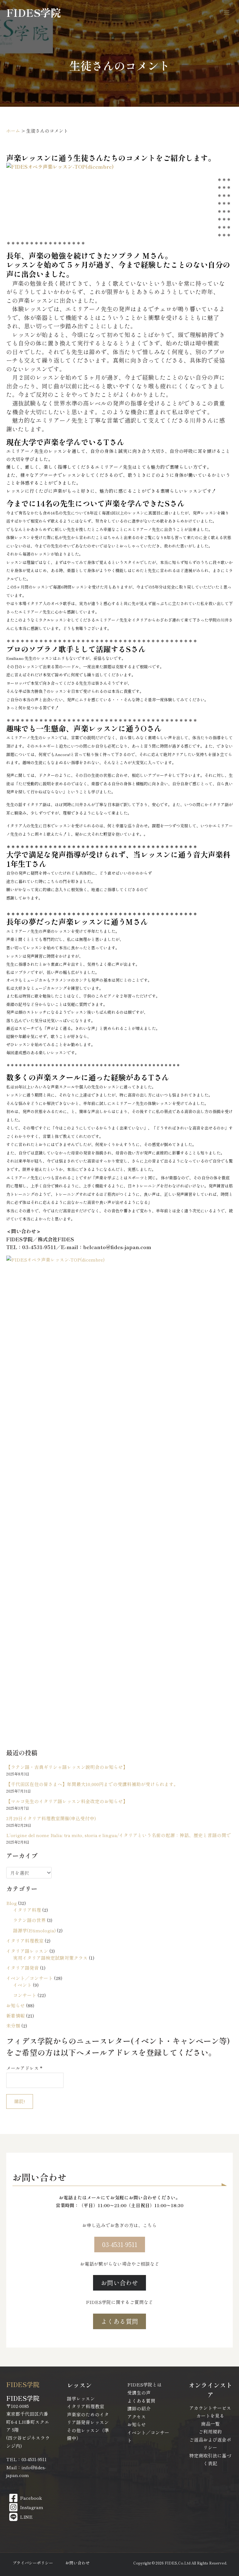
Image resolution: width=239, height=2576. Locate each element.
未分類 (13, 2026)
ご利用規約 (210, 2431)
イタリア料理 (27, 1910)
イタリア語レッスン (27, 1951)
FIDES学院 (34, 12)
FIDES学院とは (145, 2384)
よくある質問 (141, 2401)
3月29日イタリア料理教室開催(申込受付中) (51, 1818)
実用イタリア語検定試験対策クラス (50, 1958)
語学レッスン (81, 2398)
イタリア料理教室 (25, 1941)
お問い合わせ (77, 2563)
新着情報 (16, 2016)
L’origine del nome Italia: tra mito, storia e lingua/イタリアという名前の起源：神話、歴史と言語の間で (119, 1835)
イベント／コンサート (30, 1978)
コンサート (25, 1995)
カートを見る (210, 2416)
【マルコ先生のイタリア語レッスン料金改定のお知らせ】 (67, 1801)
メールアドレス (24, 2068)
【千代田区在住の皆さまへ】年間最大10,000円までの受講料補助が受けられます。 (92, 1784)
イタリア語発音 (23, 1968)
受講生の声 (139, 2393)
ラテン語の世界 (29, 1920)
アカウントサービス (210, 2408)
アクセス (137, 2416)
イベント (22, 1985)
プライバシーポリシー (33, 2563)
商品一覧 (210, 2424)
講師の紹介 (139, 2408)
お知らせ (16, 2005)
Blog (12, 1903)
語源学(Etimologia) (34, 1930)
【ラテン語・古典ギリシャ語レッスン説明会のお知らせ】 (67, 1767)
